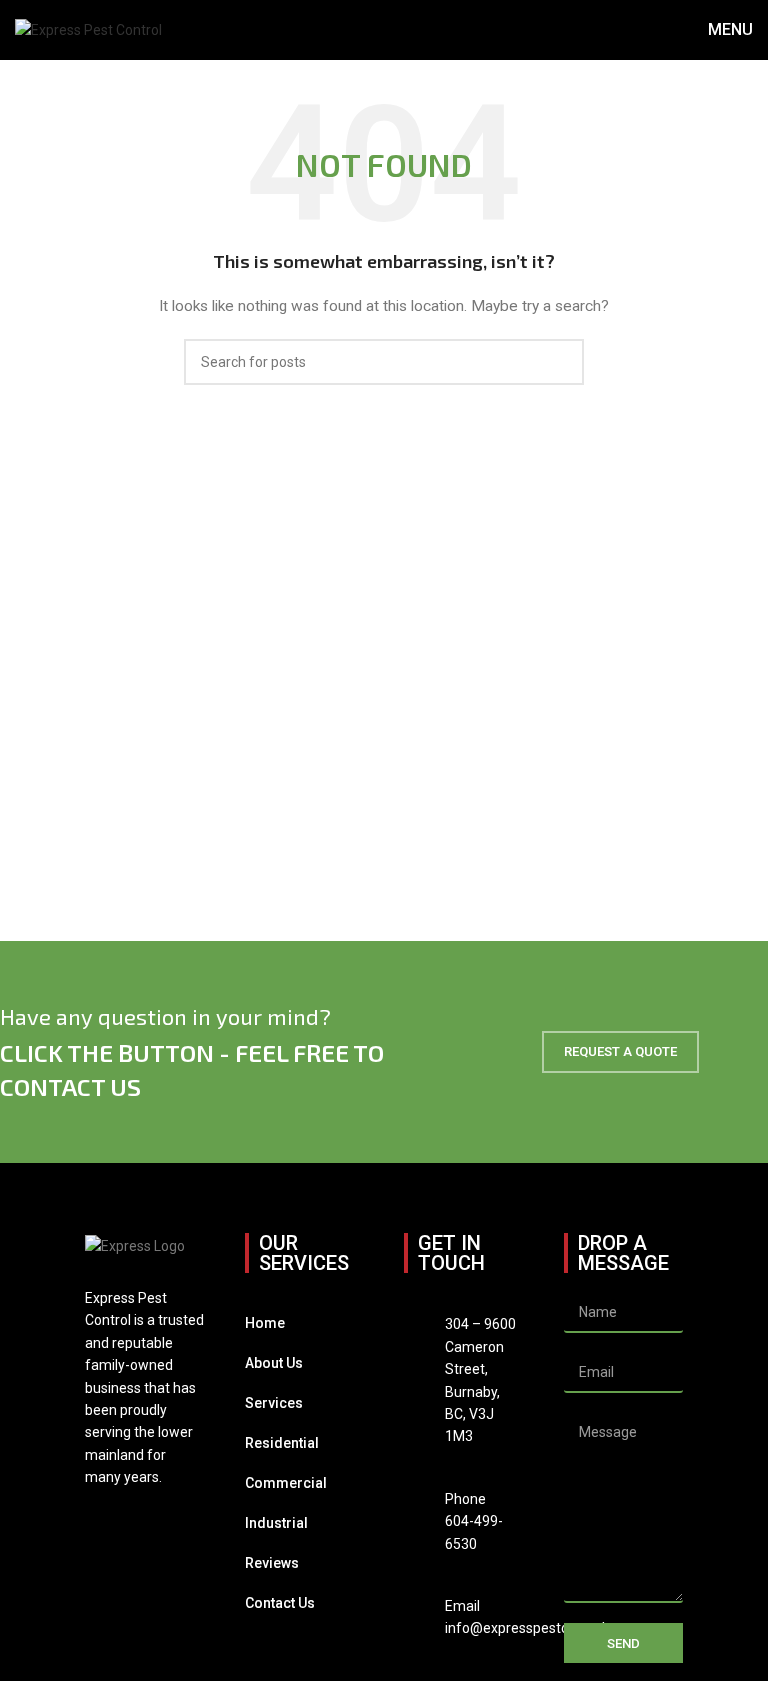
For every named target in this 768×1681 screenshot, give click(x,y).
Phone (465, 1499)
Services (274, 1403)
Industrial (276, 1523)
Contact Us (280, 1603)
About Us (274, 1363)
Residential (282, 1443)
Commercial (286, 1483)
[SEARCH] (561, 362)
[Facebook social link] (97, 1522)
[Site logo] (88, 29)
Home (265, 1323)
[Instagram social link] (122, 1522)
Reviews (272, 1563)
